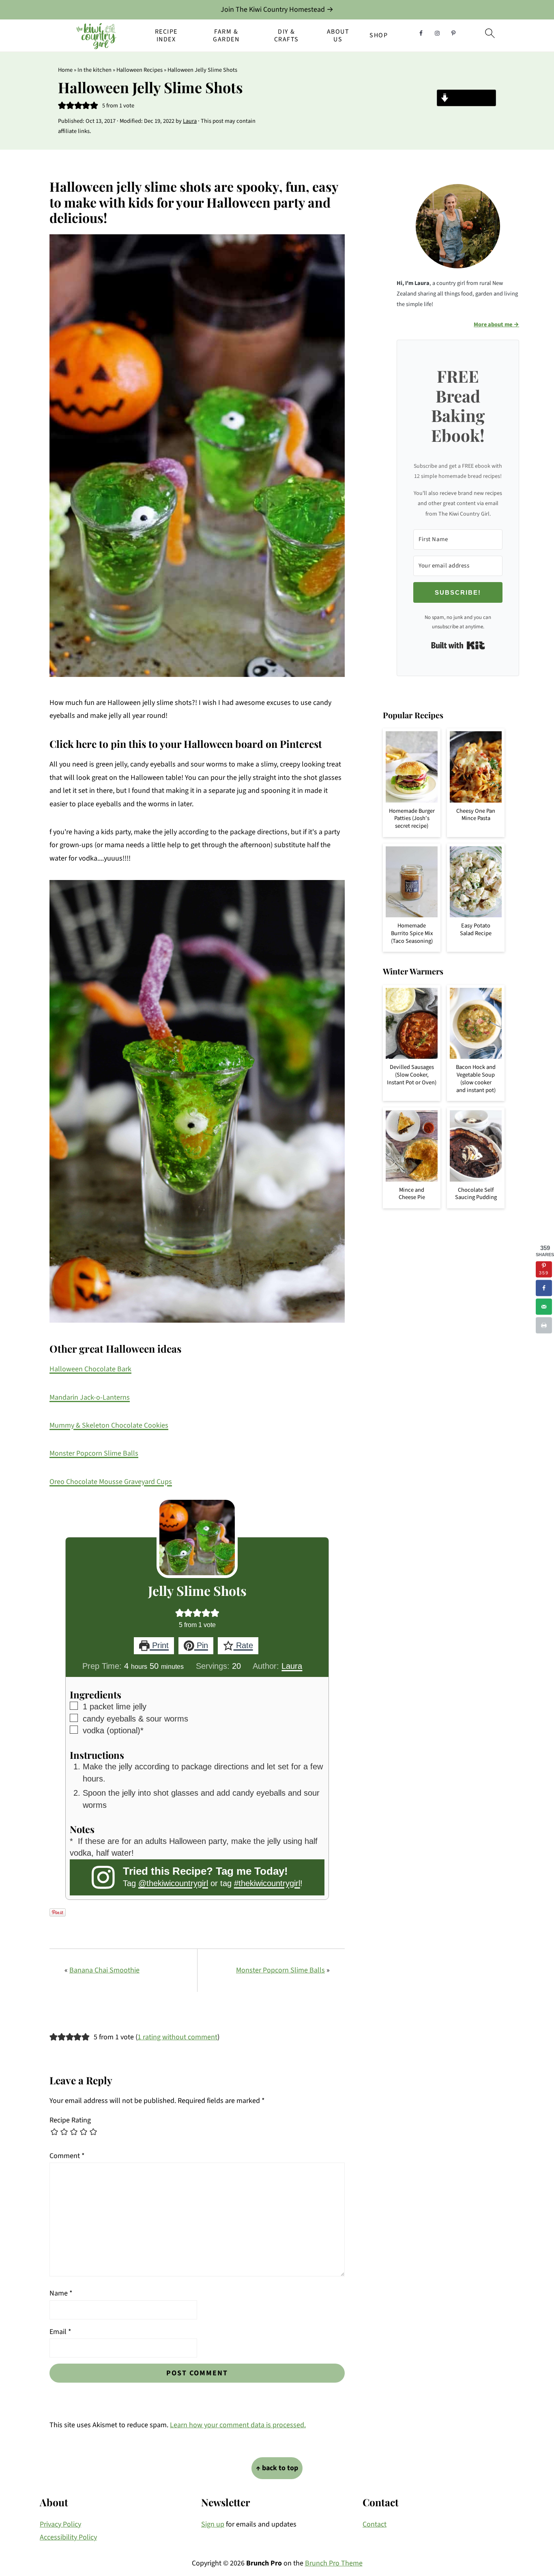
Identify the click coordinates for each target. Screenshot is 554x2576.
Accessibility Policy (68, 2537)
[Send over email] (544, 1307)
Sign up (213, 2524)
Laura (292, 1666)
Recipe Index (166, 36)
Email (60, 2332)
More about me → (496, 324)
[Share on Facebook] (544, 1288)
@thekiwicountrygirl (173, 1883)
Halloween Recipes (140, 70)
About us (338, 36)
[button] (62, 106)
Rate (243, 1645)
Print (159, 1645)
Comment (67, 2156)
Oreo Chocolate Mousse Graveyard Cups (111, 1482)
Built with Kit (458, 645)
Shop (379, 35)
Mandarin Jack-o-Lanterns (90, 1397)
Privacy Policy (60, 2524)
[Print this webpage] (544, 1325)
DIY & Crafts (287, 36)
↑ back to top (277, 2468)
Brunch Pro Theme (334, 2563)
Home (65, 70)
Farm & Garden (226, 36)
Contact (375, 2524)
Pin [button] (201, 1645)
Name (61, 2293)
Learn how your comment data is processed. (238, 2425)
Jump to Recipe (471, 98)
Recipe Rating (70, 2120)
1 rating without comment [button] (177, 2037)
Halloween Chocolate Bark (90, 1369)
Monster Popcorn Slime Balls (94, 1453)
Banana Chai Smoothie (104, 1970)
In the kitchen (94, 70)
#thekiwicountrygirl (267, 1883)
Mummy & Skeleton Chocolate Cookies (109, 1425)
